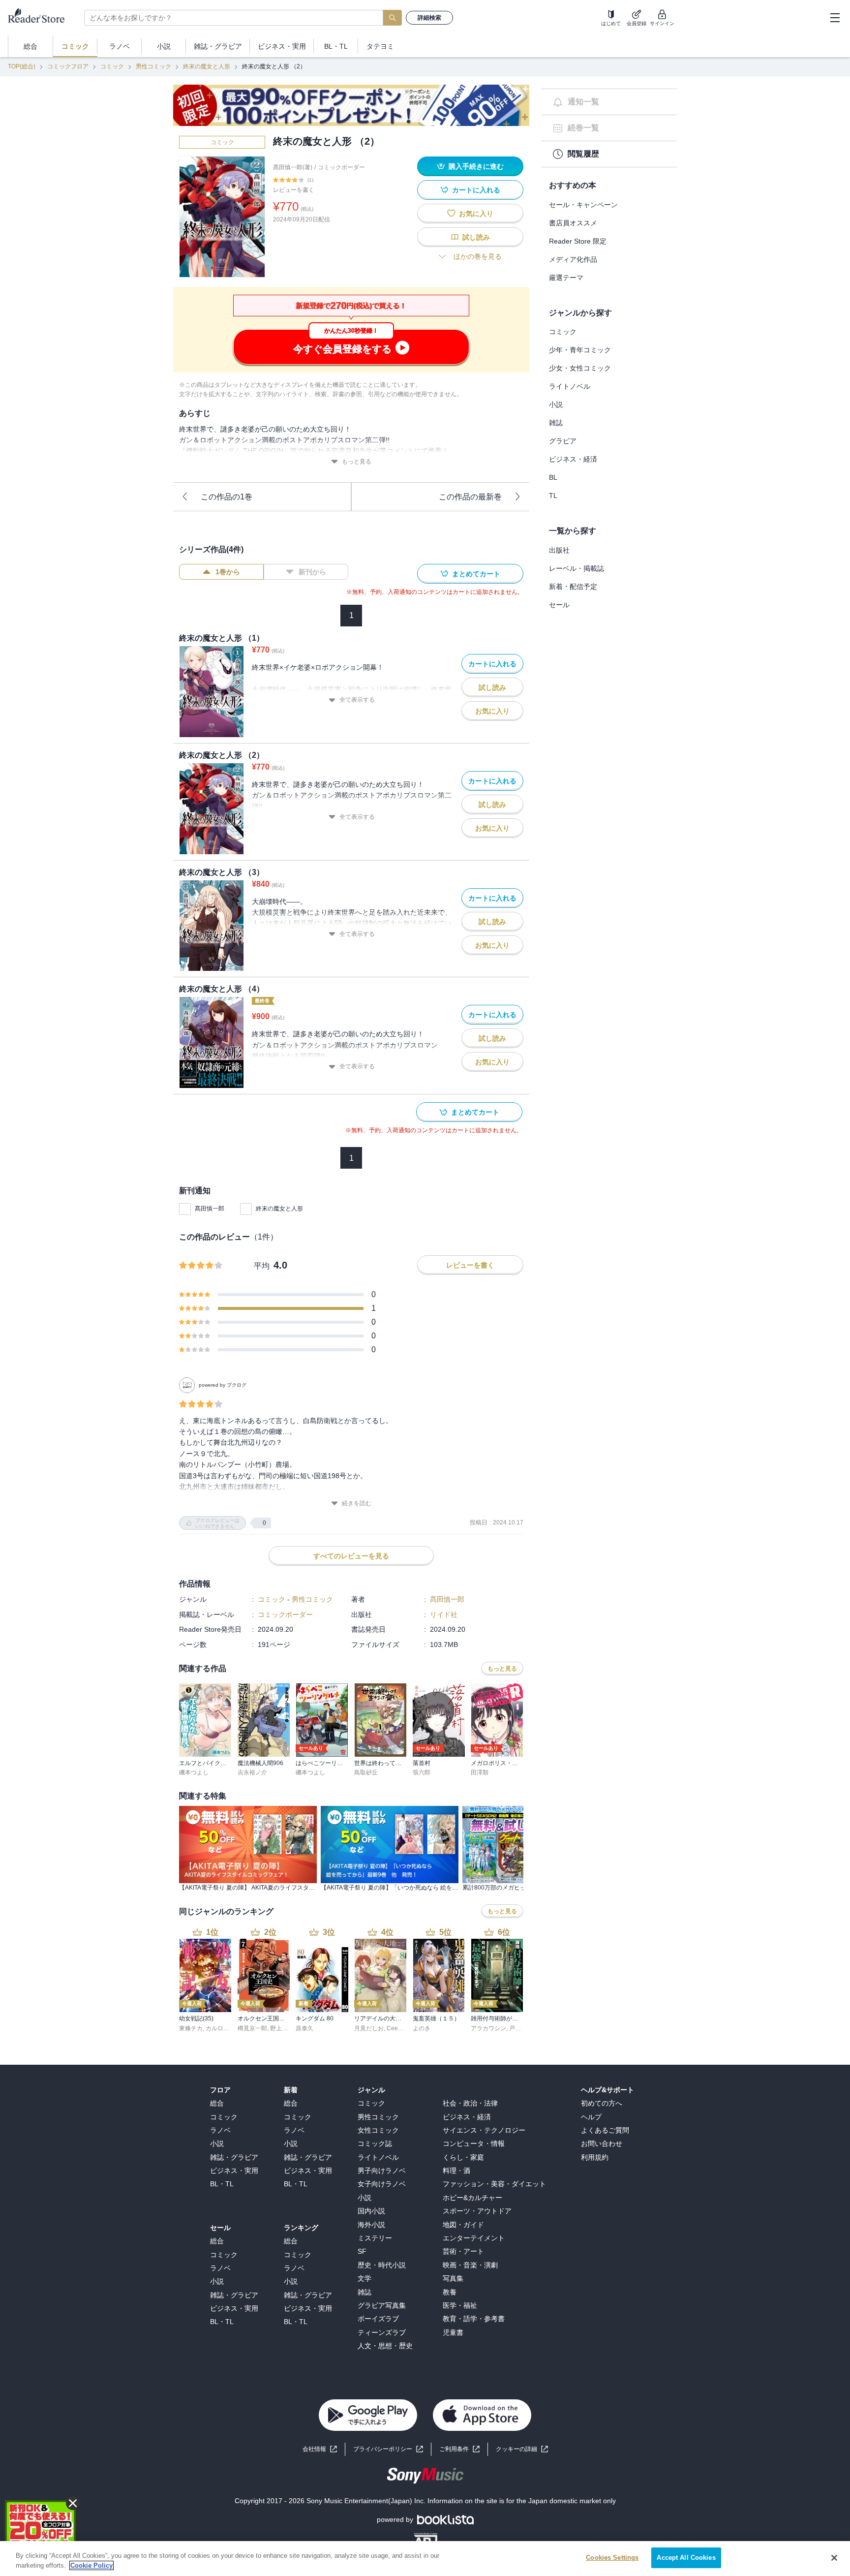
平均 (262, 1266)
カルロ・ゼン (223, 2028)
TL (553, 496)
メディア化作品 (573, 259)
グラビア (563, 441)
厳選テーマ (566, 278)
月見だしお (369, 2028)
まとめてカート (476, 574)
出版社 (559, 550)
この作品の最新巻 (470, 497)
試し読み (476, 237)
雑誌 (556, 423)
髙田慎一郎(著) (293, 167)
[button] (522, 2449)
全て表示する (357, 700)
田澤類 (480, 1772)
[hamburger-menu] (835, 18)
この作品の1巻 (227, 497)
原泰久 (304, 2028)
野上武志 (282, 2028)
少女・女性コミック (580, 368)
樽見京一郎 (252, 2028)
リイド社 (444, 1614)
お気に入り (476, 214)
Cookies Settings (612, 2558)
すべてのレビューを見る (351, 1556)
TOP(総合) (22, 66)
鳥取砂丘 (366, 1772)
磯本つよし (194, 1772)
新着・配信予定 (573, 587)
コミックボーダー (341, 167)
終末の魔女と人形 (207, 66)
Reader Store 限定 (578, 241)
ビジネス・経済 (573, 459)
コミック (112, 66)
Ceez (394, 2028)
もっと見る (357, 462)
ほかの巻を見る (478, 256)
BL (553, 477)
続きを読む (357, 1503)
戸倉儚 (518, 2028)
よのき (422, 2028)
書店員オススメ (573, 223)
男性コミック (153, 66)
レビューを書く (294, 190)
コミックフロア (68, 66)
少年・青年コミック (580, 350)
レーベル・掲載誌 (577, 568)
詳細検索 (429, 18)
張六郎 (422, 1772)
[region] (425, 2559)
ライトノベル (570, 386)
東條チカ (191, 2028)
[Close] (834, 2558)
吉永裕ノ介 (252, 1772)
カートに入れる (476, 190)
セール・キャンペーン (583, 205)
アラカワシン (488, 2028)
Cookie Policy (91, 2565)
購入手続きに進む (476, 166)
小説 (556, 404)
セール (559, 605)
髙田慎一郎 (210, 1209)
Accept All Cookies (686, 2558)
